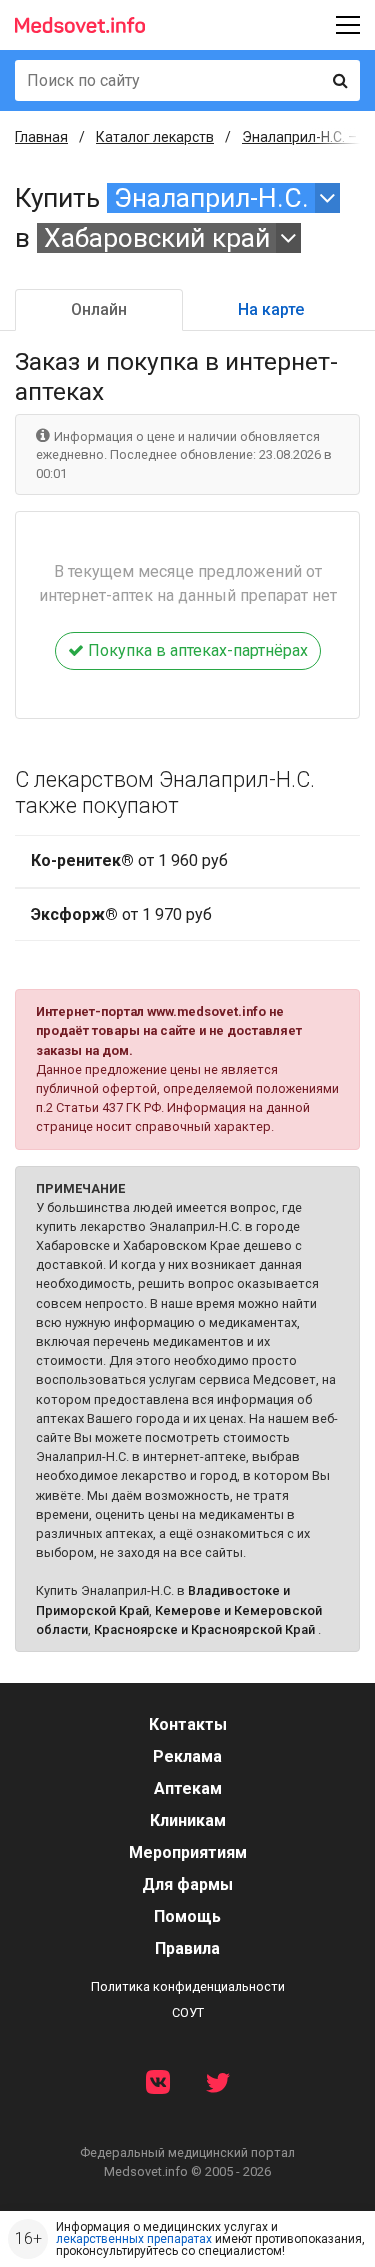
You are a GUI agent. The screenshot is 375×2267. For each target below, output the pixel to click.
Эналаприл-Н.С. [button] (211, 198)
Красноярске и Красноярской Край (204, 1629)
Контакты (188, 1724)
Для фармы (187, 1884)
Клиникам (188, 1820)
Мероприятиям (188, 1852)
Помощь (187, 1916)
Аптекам (188, 1788)
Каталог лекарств (155, 137)
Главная (41, 137)
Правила (187, 1948)
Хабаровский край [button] (157, 238)
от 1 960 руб (129, 860)
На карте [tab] (271, 309)
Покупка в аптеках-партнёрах (196, 650)
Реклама (187, 1756)
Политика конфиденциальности (188, 1986)
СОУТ (188, 2012)
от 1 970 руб (121, 914)
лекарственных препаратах (134, 2239)
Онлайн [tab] (99, 309)
